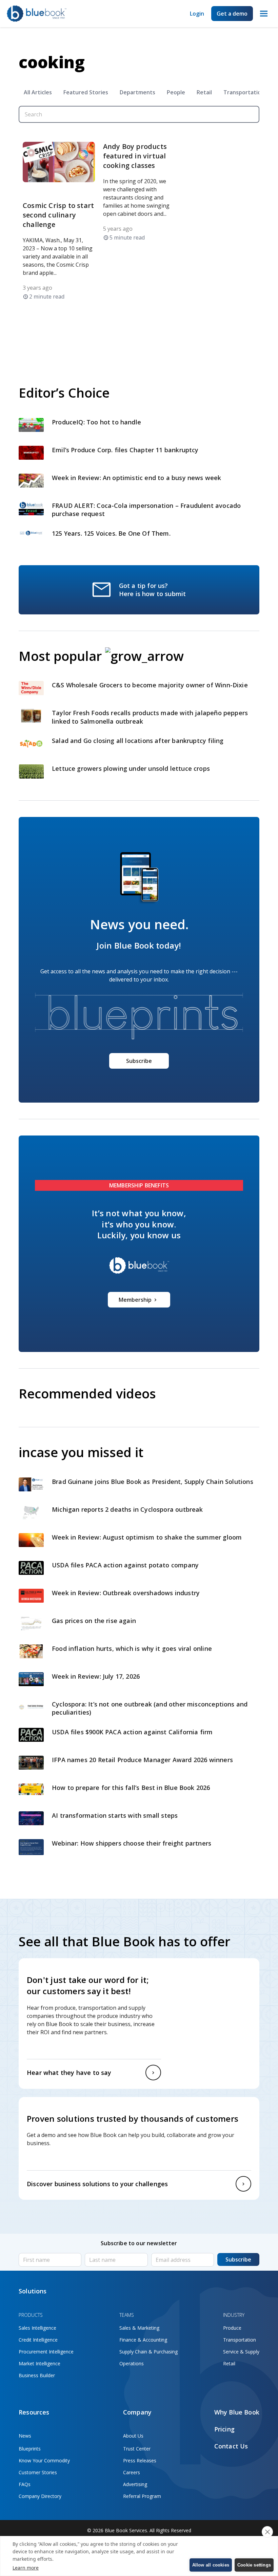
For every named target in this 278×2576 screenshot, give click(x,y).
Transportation (244, 92)
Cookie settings (254, 2565)
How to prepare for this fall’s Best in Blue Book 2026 (131, 1788)
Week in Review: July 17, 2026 (96, 1676)
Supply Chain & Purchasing (148, 2352)
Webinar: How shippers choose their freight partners (132, 1843)
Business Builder (37, 2375)
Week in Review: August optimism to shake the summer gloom (148, 1537)
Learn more (26, 2568)
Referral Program (142, 2496)
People (176, 92)
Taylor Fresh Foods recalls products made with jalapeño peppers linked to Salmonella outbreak (150, 717)
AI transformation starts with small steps (116, 1815)
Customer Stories (38, 2472)
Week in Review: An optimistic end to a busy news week (137, 478)
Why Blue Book (237, 2412)
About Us (133, 2436)
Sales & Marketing (139, 2328)
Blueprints (30, 2449)
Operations (132, 2363)
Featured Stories (86, 92)
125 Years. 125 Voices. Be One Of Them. (112, 533)
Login (197, 14)
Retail (204, 92)
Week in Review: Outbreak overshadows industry (127, 1593)
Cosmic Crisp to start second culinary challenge (58, 215)
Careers (132, 2472)
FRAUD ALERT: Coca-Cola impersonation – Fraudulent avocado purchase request (146, 510)
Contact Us (231, 2446)
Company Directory (40, 2496)
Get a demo (232, 14)
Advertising (135, 2484)
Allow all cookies (211, 2565)
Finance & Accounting (143, 2340)
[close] (267, 2532)
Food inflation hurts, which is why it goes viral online (133, 1648)
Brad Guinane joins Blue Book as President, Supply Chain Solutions (153, 1482)
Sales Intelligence (37, 2328)
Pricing (224, 2429)
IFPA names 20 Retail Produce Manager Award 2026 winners (142, 1760)
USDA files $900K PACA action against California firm (132, 1732)
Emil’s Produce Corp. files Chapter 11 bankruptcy (125, 450)
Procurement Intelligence (46, 2352)
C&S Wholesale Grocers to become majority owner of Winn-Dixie (150, 685)
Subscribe (139, 1061)
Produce (232, 2328)
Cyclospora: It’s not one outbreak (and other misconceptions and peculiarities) (150, 1708)
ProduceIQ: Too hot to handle (96, 422)
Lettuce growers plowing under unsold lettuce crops (132, 768)
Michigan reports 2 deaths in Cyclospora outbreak (127, 1509)
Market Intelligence (39, 2363)
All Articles (38, 92)
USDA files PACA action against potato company (125, 1565)
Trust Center (137, 2449)
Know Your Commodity (44, 2460)
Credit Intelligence (38, 2340)
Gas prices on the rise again (95, 1621)
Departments (137, 92)
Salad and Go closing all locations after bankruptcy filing (139, 741)
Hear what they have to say (69, 2073)
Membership (135, 1300)
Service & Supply (241, 2352)
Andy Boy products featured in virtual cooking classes (135, 156)
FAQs (25, 2484)
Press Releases (140, 2460)
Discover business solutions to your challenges (97, 2184)
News (25, 2436)
